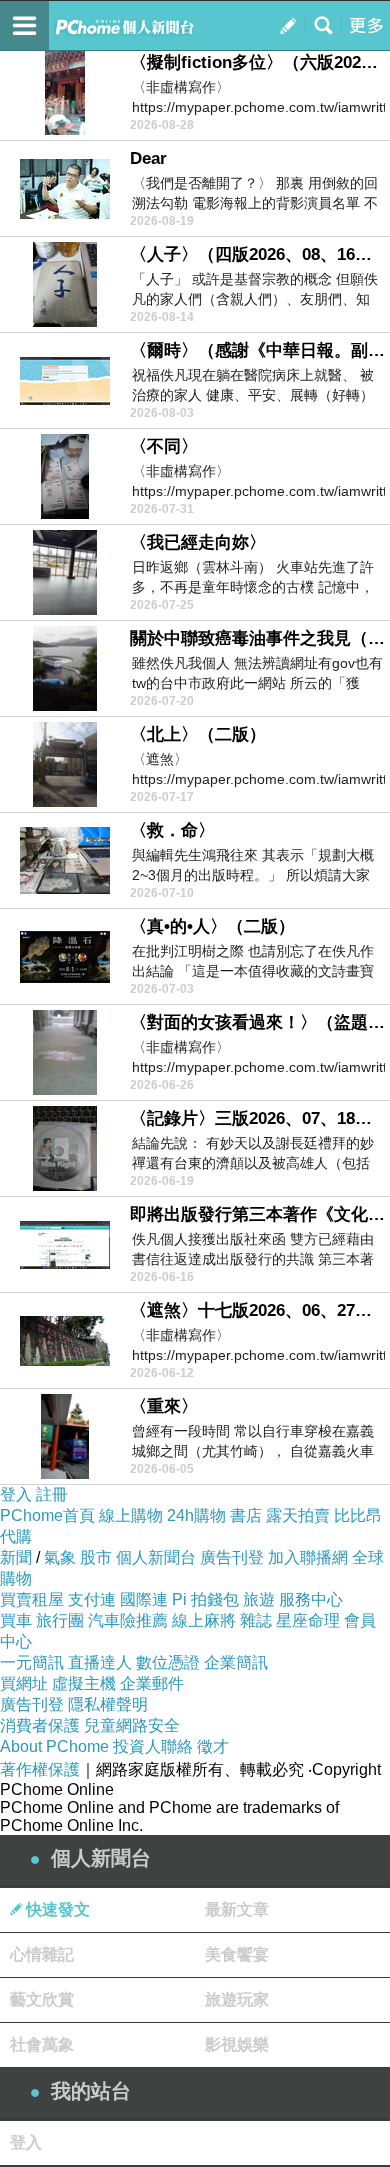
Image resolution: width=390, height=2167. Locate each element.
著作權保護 (40, 1769)
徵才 (213, 1746)
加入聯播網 (308, 1557)
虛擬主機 (84, 1683)
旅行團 (60, 1620)
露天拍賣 (298, 1515)
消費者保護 (40, 1725)
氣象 (60, 1557)
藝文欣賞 (42, 1999)
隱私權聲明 (108, 1704)
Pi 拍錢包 (205, 1599)
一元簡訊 (32, 1662)
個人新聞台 (156, 1557)
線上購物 (131, 1515)
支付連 (92, 1599)
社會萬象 (42, 2044)
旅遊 (259, 1599)
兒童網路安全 (132, 1725)
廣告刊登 (232, 1557)
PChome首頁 (47, 1515)
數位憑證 (168, 1662)
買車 (16, 1620)
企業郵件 (152, 1683)
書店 (246, 1515)
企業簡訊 (236, 1662)
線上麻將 (204, 1620)
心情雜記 (42, 1954)
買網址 (24, 1683)
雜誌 (256, 1620)
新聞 (16, 1557)
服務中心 (311, 1599)
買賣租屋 (32, 1599)
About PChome (54, 1746)
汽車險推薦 (128, 1620)
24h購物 (196, 1515)
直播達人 (100, 1662)
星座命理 (308, 1620)
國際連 (144, 1599)
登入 (16, 1494)
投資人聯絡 (153, 1746)
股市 (96, 1557)
